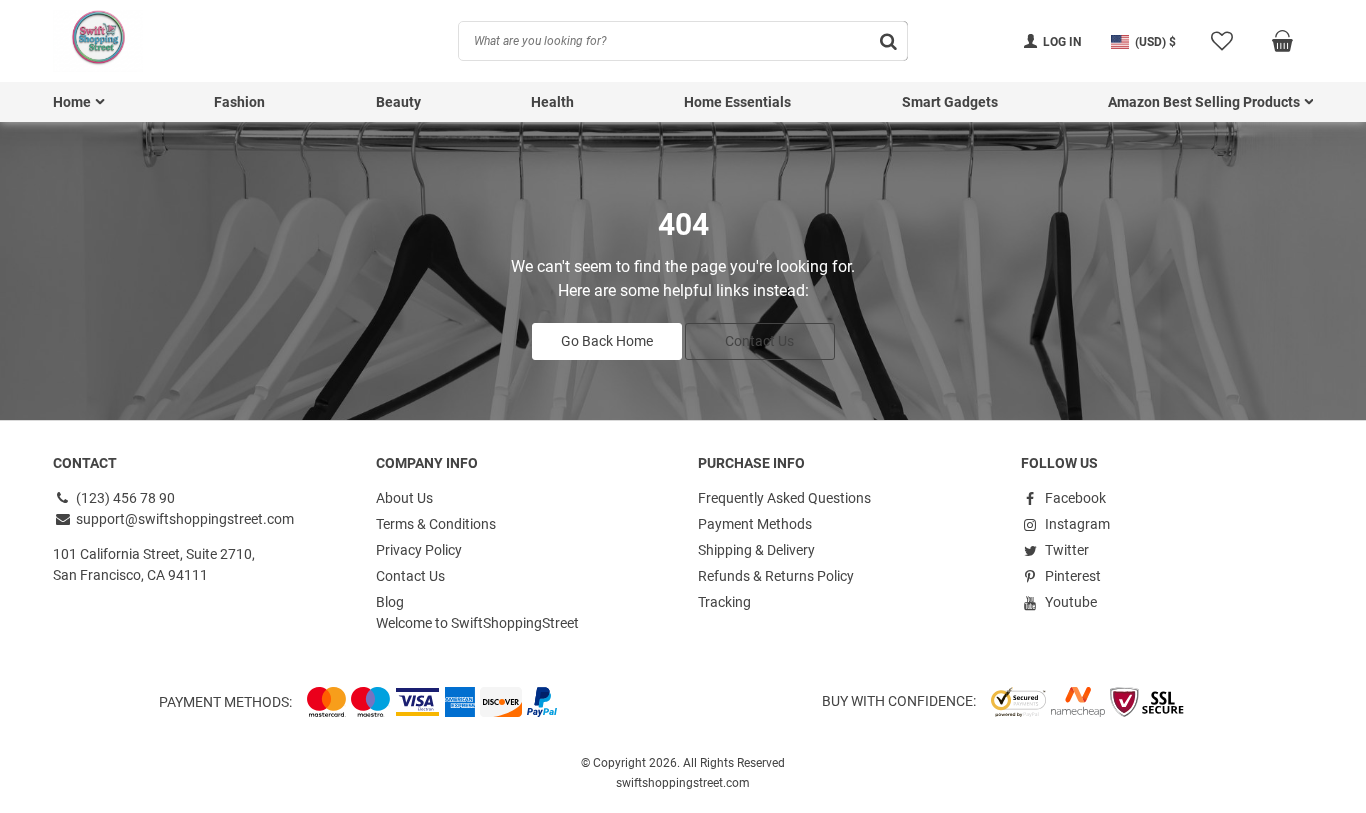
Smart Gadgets (950, 102)
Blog (390, 602)
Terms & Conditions (436, 524)
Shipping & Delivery (756, 550)
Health (552, 102)
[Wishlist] (1221, 41)
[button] (1143, 41)
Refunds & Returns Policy (776, 576)
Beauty (398, 102)
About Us (404, 498)
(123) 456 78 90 (124, 498)
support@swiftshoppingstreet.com (183, 519)
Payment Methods (755, 524)
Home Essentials (737, 102)
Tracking (724, 602)
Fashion (239, 102)
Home (72, 102)
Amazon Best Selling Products (1204, 102)
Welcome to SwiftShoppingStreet (477, 623)
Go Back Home (607, 341)
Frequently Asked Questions (784, 498)
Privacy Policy (419, 550)
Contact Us (759, 341)
